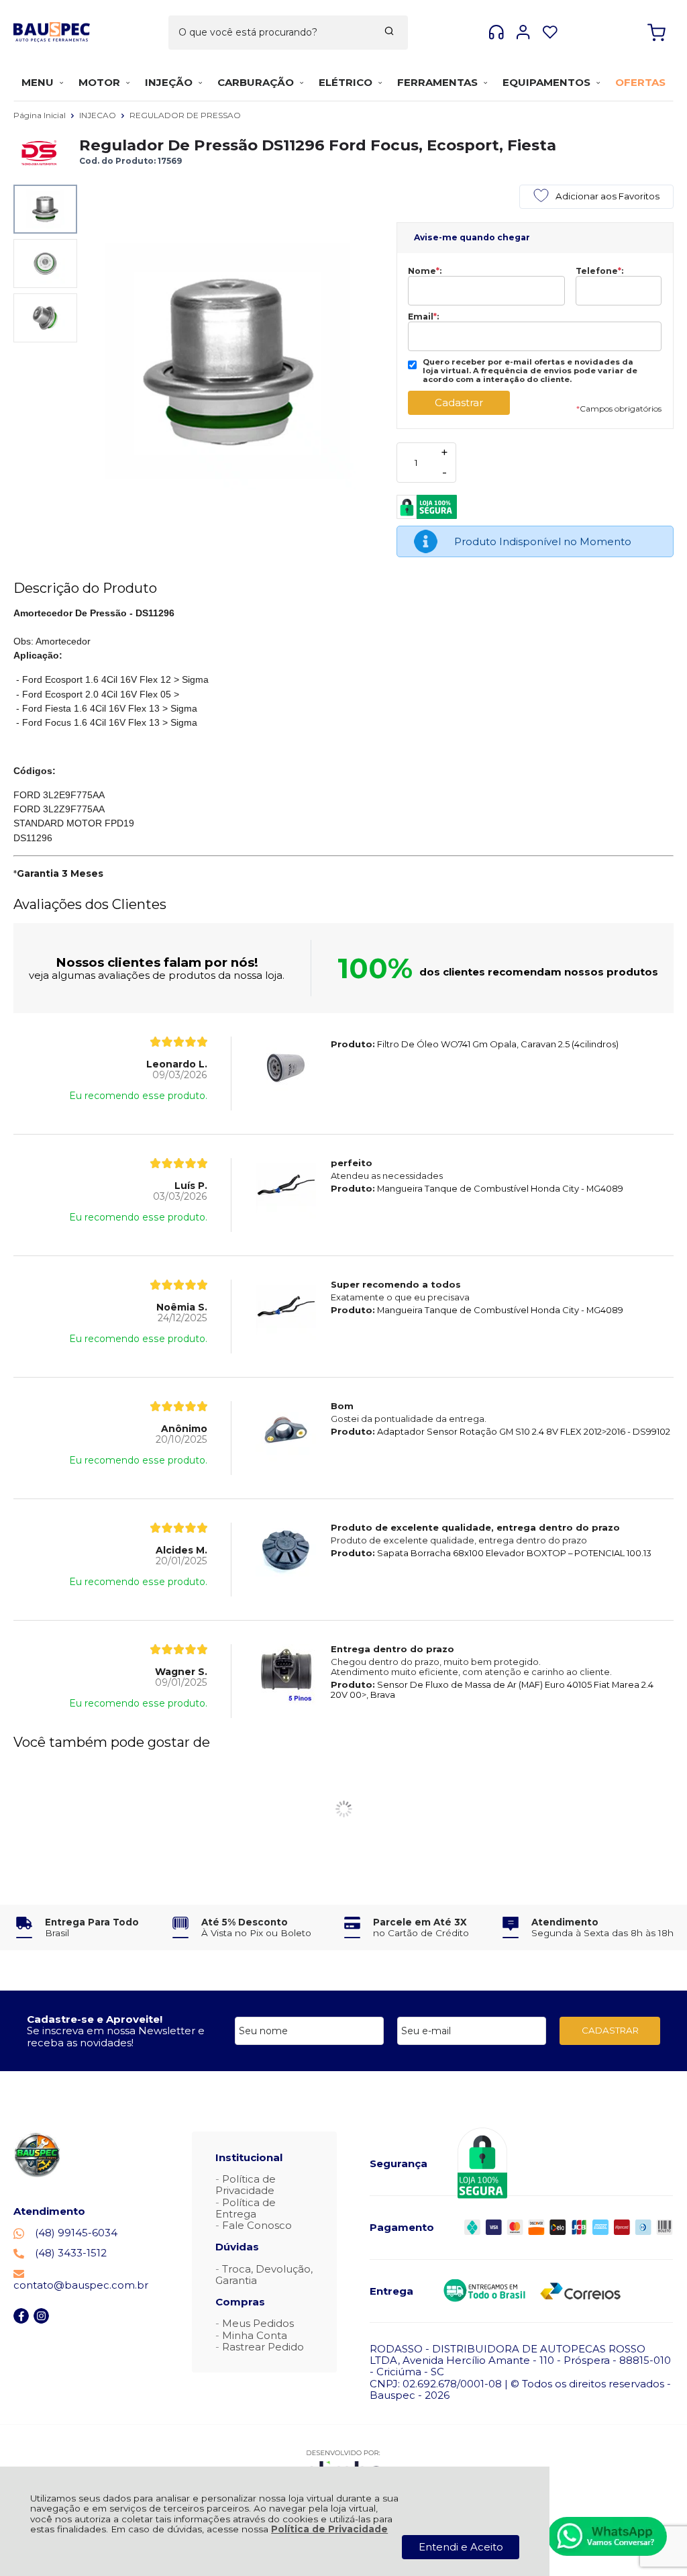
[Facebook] (21, 2320)
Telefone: (599, 271)
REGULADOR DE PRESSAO (185, 115)
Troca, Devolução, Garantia (264, 2275)
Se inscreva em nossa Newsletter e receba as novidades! (116, 2036)
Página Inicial (41, 115)
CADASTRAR (610, 2030)
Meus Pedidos (258, 2323)
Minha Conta (255, 2335)
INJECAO (99, 115)
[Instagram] (41, 2320)
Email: (423, 317)
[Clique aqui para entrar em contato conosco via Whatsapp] (607, 2536)
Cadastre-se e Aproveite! (95, 2019)
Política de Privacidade (329, 2529)
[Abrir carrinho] (656, 33)
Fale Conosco (257, 2225)
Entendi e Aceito (461, 2547)
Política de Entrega (246, 2208)
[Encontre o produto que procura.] (389, 32)
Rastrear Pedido (263, 2347)
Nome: (425, 271)
